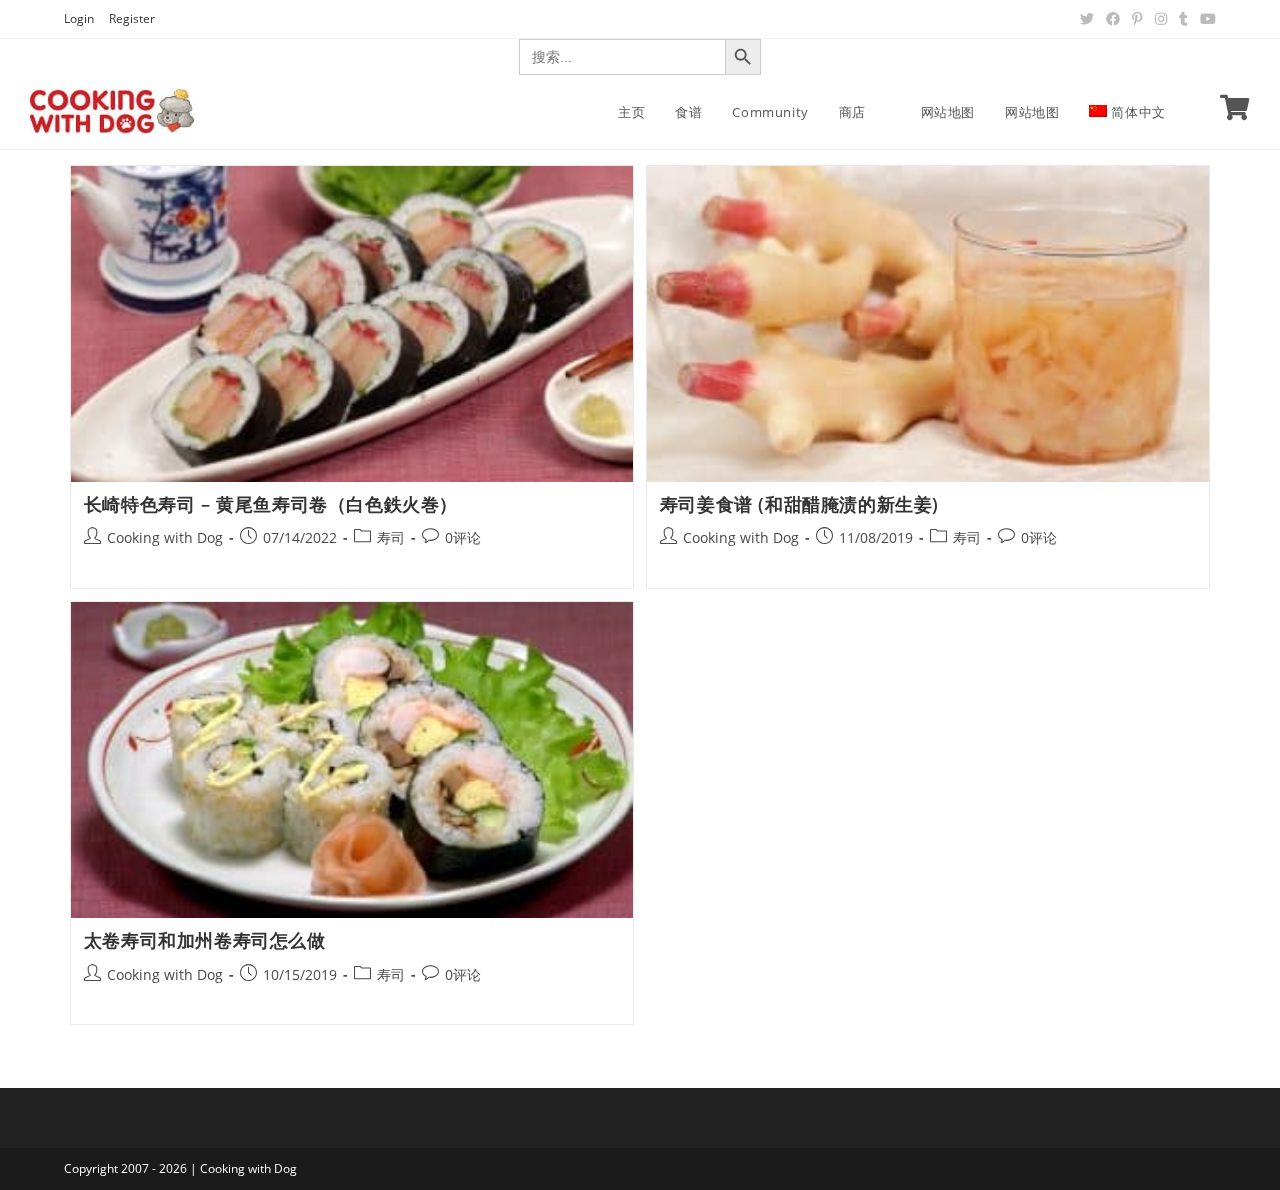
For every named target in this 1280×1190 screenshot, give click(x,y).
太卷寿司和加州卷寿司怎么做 (205, 940)
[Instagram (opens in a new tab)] (1161, 19)
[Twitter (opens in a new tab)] (1087, 19)
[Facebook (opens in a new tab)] (1113, 19)
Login (79, 18)
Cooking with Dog (165, 537)
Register (132, 18)
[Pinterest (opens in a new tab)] (1137, 19)
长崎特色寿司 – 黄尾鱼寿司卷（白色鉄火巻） (271, 504)
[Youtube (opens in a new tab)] (1205, 19)
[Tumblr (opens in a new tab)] (1183, 19)
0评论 (463, 537)
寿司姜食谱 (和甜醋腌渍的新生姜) (799, 504)
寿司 (391, 537)
